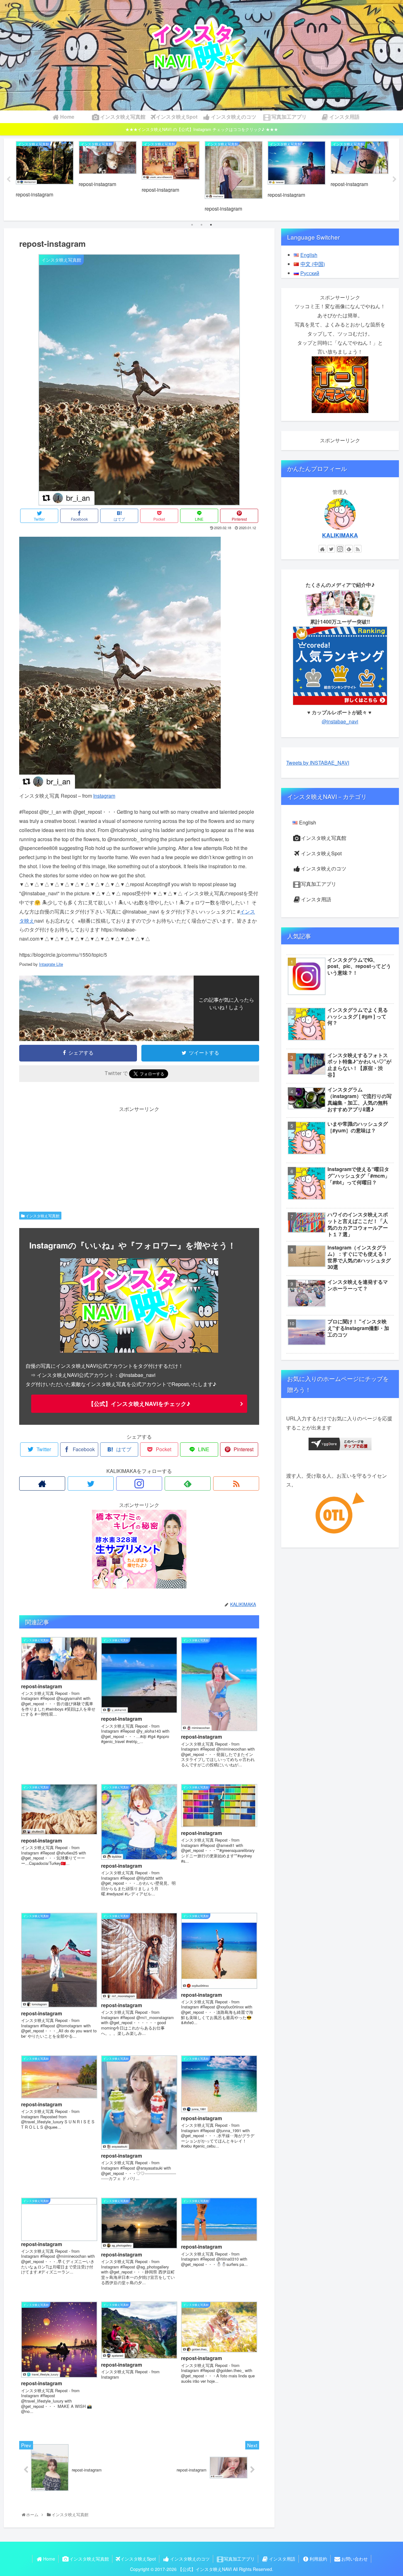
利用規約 (318, 2559)
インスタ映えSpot (321, 853)
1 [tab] (192, 225)
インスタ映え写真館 (42, 1216)
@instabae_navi (340, 721)
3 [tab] (211, 225)
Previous (9, 179)
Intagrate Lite (51, 964)
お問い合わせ (355, 2559)
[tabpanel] (45, 179)
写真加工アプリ (319, 884)
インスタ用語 (316, 899)
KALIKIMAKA (340, 535)
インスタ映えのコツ (324, 868)
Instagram (104, 796)
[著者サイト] (42, 1483)
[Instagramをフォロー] (139, 1483)
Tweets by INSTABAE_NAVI (318, 763)
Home (49, 2559)
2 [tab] (201, 225)
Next (394, 179)
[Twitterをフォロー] (91, 1483)
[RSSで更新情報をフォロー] (236, 1483)
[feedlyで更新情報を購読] (188, 1483)
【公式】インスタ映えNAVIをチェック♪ (139, 1404)
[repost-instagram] (120, 787)
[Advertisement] (139, 1158)
